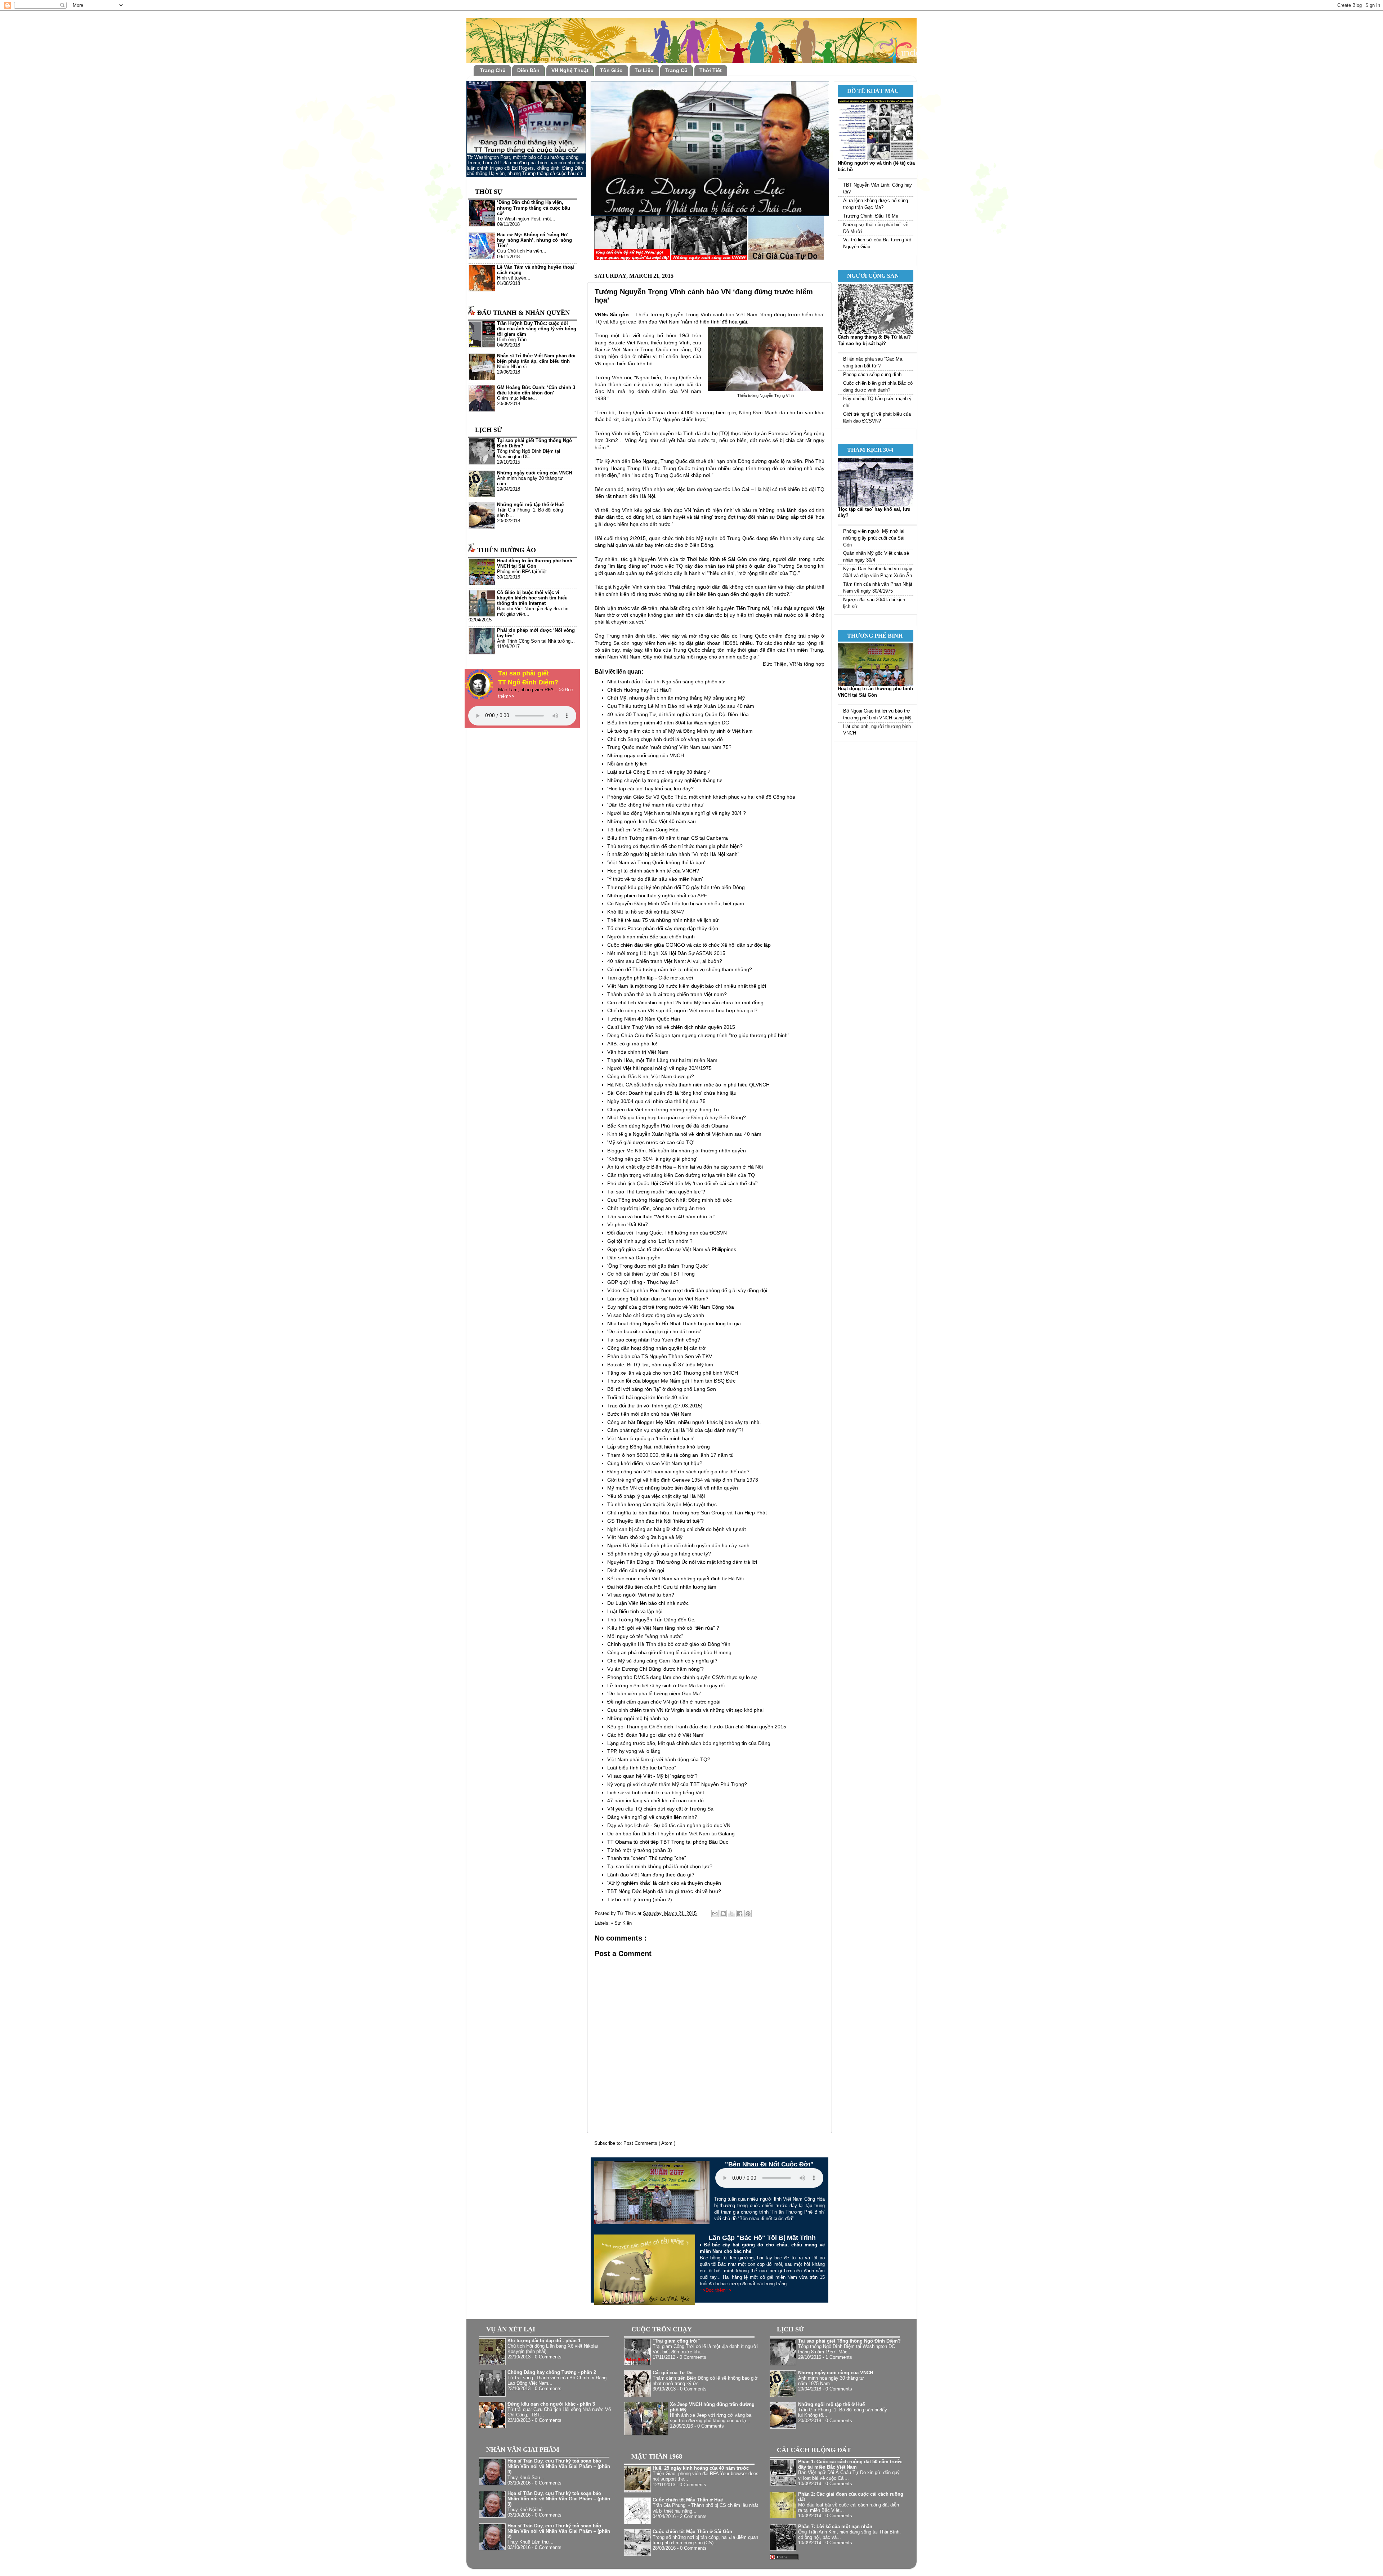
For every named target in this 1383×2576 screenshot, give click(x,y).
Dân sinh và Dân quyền (634, 1258)
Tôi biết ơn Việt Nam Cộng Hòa (643, 830)
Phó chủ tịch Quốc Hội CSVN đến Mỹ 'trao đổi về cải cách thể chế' (682, 1183)
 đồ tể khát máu (870, 91)
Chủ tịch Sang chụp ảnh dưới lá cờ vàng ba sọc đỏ (665, 739)
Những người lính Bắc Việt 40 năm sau (652, 821)
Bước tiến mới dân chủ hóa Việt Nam (649, 1414)
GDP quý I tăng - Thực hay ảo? (643, 1282)
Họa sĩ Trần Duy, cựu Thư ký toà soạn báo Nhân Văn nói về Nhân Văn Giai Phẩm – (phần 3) (559, 2499)
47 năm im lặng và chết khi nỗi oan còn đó (655, 1800)
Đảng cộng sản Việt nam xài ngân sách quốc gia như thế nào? (678, 1472)
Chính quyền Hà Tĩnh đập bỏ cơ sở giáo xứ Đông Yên (669, 1644)
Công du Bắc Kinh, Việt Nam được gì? (651, 1076)
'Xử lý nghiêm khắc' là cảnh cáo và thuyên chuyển (664, 1883)
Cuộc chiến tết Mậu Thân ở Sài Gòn (692, 2532)
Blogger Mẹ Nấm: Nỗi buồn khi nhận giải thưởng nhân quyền (677, 1151)
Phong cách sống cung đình (872, 375)
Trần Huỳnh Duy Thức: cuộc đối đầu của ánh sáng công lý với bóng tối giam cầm (537, 329)
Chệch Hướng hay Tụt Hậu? (639, 690)
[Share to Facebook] (740, 1914)
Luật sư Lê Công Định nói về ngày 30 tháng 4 (659, 772)
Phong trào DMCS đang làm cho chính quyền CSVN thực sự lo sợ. (683, 1677)
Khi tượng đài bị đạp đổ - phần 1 (544, 2341)
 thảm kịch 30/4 (867, 450)
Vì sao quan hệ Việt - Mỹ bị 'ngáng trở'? (652, 1776)
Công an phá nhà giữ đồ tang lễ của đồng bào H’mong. (670, 1652)
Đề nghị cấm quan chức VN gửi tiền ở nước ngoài (664, 1702)
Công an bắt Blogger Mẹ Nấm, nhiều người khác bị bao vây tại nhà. (684, 1422)
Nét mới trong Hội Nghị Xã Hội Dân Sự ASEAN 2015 (666, 953)
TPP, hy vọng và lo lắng (634, 1751)
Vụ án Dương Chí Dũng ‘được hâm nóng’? (655, 1669)
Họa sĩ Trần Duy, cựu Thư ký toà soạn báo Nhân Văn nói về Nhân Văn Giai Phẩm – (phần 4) (559, 2466)
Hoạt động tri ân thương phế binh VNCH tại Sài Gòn (535, 564)
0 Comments (548, 2357)
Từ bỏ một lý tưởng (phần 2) (640, 1899)
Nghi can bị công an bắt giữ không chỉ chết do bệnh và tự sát (677, 1529)
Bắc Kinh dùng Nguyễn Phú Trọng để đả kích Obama (668, 1126)
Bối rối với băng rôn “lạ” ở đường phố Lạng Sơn (662, 1389)
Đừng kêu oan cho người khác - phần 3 (551, 2404)
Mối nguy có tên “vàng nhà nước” (645, 1636)
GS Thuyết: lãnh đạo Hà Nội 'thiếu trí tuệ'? (655, 1521)
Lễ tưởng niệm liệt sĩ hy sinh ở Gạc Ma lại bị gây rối (666, 1686)
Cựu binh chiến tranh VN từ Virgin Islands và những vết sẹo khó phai (685, 1710)
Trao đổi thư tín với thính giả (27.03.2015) (655, 1406)
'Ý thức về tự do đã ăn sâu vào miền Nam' (655, 879)
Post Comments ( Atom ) (649, 2143)
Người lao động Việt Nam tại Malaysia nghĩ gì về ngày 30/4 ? (677, 813)
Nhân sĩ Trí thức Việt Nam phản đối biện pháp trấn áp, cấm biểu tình (536, 359)
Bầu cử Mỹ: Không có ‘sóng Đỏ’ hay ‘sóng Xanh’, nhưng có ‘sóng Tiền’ (534, 240)
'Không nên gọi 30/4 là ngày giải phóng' (652, 1159)
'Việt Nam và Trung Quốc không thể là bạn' (656, 862)
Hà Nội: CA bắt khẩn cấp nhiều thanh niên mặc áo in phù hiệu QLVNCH (688, 1085)
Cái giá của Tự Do (673, 2373)
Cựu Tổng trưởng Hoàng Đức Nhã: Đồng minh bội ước (670, 1200)
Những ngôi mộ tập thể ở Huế (530, 505)
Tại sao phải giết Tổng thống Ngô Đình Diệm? (849, 2341)
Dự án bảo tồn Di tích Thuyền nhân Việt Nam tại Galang (671, 1834)
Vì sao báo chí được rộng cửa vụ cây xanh (656, 1315)
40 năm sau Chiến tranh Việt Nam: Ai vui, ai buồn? (665, 961)
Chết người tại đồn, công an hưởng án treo (656, 1208)
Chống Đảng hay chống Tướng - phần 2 (552, 2372)
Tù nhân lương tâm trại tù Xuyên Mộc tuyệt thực (662, 1504)
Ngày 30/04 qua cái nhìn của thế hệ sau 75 (656, 1101)
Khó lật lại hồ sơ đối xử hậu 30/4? (646, 912)
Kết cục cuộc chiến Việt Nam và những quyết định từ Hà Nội (675, 1579)
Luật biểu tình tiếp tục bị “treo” (642, 1768)
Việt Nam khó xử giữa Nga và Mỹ (645, 1537)
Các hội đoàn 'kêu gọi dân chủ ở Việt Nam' (656, 1735)
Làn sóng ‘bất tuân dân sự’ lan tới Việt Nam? (658, 1299)
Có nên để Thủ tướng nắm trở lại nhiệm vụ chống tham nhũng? (680, 969)
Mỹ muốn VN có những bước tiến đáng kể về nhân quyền (673, 1488)
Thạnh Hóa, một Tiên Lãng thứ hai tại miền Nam (662, 1060)
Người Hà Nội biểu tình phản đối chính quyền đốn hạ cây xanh (678, 1545)
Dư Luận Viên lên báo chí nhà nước (648, 1603)
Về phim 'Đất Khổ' (628, 1224)
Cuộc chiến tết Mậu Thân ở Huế (688, 2500)
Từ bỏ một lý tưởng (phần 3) (640, 1850)
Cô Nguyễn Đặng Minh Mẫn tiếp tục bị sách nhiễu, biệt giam (676, 903)
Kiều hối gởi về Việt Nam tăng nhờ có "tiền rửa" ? (663, 1628)
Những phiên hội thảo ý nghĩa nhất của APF (657, 896)
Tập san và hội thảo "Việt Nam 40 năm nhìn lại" (661, 1216)
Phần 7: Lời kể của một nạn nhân (835, 2527)
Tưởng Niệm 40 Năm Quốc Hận (644, 1019)
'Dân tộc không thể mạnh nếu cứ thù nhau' (656, 805)
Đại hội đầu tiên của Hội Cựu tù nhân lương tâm (662, 1587)
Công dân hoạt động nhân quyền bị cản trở (656, 1348)
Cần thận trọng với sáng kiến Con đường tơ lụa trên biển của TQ (681, 1175)
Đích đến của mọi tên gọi (636, 1570)
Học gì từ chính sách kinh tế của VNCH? (653, 871)
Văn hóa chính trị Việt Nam (638, 1052)
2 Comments (693, 2517)
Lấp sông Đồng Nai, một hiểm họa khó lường (659, 1447)
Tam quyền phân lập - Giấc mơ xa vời (650, 978)
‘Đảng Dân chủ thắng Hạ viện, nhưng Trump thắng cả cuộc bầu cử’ (534, 208)
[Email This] (715, 1914)
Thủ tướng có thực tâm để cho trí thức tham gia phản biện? (675, 846)
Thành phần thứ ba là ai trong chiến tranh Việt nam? (667, 994)
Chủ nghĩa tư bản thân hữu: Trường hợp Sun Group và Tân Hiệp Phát (687, 1513)
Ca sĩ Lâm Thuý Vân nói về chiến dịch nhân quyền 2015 (671, 1027)
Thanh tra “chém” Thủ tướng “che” (647, 1858)
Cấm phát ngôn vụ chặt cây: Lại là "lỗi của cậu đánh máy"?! (675, 1430)
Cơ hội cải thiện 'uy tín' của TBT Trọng (651, 1274)
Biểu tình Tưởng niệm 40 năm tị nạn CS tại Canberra (668, 838)
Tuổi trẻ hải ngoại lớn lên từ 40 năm (648, 1397)
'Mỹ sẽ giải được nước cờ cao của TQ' (651, 1142)
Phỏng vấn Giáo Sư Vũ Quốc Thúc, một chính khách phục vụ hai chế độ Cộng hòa (701, 797)
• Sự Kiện (621, 1923)
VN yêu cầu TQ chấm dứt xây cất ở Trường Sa (660, 1809)
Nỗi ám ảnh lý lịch (627, 764)
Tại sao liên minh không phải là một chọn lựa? (660, 1866)
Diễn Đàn (528, 70)
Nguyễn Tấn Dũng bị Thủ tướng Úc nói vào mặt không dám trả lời (682, 1562)
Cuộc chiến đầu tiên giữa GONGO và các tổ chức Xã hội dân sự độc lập (689, 945)
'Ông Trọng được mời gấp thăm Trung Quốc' (658, 1266)
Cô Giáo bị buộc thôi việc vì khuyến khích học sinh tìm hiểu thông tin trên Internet (532, 598)
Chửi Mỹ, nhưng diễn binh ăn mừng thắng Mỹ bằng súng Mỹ (676, 698)
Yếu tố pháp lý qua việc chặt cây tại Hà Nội (656, 1496)
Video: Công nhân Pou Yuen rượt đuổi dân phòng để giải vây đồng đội (687, 1290)
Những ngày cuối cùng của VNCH (646, 755)
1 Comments (839, 2357)
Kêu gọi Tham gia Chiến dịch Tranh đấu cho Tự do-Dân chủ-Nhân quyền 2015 (697, 1727)
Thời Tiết (711, 70)
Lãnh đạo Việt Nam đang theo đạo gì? (651, 1875)
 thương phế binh (872, 636)
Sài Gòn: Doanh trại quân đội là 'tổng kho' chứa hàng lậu (672, 1093)
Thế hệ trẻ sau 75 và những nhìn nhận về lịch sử (663, 920)
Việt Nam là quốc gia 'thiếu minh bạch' (651, 1438)
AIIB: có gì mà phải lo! (632, 1044)
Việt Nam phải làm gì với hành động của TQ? (659, 1759)
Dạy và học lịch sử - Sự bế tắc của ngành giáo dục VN (669, 1825)
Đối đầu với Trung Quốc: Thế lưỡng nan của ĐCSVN (667, 1233)
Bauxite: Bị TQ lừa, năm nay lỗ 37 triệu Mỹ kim (660, 1365)
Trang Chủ (493, 70)
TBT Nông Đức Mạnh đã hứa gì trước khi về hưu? (664, 1891)
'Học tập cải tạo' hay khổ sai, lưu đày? (650, 789)
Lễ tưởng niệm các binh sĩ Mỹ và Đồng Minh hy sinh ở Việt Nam (680, 731)
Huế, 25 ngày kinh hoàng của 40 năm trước (701, 2468)
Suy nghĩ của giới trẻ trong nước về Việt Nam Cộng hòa (671, 1307)
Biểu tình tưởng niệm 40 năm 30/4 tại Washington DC (668, 723)
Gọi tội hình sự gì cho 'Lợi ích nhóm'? (650, 1241)
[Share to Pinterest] (748, 1914)
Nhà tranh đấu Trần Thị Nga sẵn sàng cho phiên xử (666, 682)
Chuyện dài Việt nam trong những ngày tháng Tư (663, 1110)
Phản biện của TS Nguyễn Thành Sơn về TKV (660, 1356)
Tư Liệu (644, 70)
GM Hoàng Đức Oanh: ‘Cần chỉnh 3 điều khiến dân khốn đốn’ (536, 390)
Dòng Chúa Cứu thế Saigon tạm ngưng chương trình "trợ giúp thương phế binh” (698, 1035)
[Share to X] (731, 1914)
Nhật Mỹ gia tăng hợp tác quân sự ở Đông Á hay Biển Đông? (677, 1117)
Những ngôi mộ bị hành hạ (638, 1718)
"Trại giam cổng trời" (676, 2341)
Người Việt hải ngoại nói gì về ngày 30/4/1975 (659, 1068)
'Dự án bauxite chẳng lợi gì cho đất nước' (654, 1331)
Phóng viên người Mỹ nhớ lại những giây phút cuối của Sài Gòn (874, 538)
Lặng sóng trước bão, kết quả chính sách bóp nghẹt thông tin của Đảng (689, 1743)
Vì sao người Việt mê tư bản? (641, 1595)
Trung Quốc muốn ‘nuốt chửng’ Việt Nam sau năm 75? (669, 747)
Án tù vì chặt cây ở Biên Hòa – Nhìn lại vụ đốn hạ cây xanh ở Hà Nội (685, 1167)
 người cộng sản (870, 276)
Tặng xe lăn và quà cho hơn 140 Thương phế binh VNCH (673, 1373)
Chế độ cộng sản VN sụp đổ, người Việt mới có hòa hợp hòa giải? (682, 1010)
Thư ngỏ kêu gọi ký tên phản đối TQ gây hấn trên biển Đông (676, 887)
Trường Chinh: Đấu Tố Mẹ (871, 216)
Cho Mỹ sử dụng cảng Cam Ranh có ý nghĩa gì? (662, 1661)
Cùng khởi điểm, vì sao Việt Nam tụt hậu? (655, 1463)
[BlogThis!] (723, 1914)
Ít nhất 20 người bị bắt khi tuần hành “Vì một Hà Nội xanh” (673, 854)
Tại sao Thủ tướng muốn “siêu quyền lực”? (656, 1192)
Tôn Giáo (611, 70)
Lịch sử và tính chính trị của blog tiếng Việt (656, 1793)
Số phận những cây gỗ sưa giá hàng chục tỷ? (659, 1554)
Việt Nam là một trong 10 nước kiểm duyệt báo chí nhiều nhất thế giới (687, 986)
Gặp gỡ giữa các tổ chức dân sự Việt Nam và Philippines (672, 1249)
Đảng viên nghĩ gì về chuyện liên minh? (652, 1817)
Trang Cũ (676, 70)
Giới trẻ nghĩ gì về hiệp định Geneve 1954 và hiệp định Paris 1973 (683, 1480)
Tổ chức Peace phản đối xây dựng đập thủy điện (663, 928)
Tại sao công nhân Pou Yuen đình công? (654, 1340)
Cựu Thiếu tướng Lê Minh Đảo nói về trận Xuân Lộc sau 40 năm (681, 706)
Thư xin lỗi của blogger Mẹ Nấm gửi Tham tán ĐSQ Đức (671, 1381)
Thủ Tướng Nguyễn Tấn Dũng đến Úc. (651, 1620)
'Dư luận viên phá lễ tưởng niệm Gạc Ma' (654, 1693)
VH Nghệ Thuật (570, 70)
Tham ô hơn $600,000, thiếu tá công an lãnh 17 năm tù (670, 1455)
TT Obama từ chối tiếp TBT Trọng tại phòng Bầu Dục (668, 1842)
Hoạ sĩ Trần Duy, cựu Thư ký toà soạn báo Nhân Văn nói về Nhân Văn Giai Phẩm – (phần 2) (559, 2531)
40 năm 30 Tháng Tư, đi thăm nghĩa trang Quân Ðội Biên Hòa (678, 714)
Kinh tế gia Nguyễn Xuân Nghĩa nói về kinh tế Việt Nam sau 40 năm (684, 1134)
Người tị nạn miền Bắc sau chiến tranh (651, 937)
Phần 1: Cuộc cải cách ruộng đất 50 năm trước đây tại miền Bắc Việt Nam (850, 2465)
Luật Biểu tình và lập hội (635, 1611)
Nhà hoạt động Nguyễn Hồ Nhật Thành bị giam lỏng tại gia (674, 1323)
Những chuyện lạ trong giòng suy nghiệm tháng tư (664, 780)
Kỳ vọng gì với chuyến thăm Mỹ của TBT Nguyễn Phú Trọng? (677, 1784)
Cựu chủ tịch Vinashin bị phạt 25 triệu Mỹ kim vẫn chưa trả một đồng (685, 1003)
